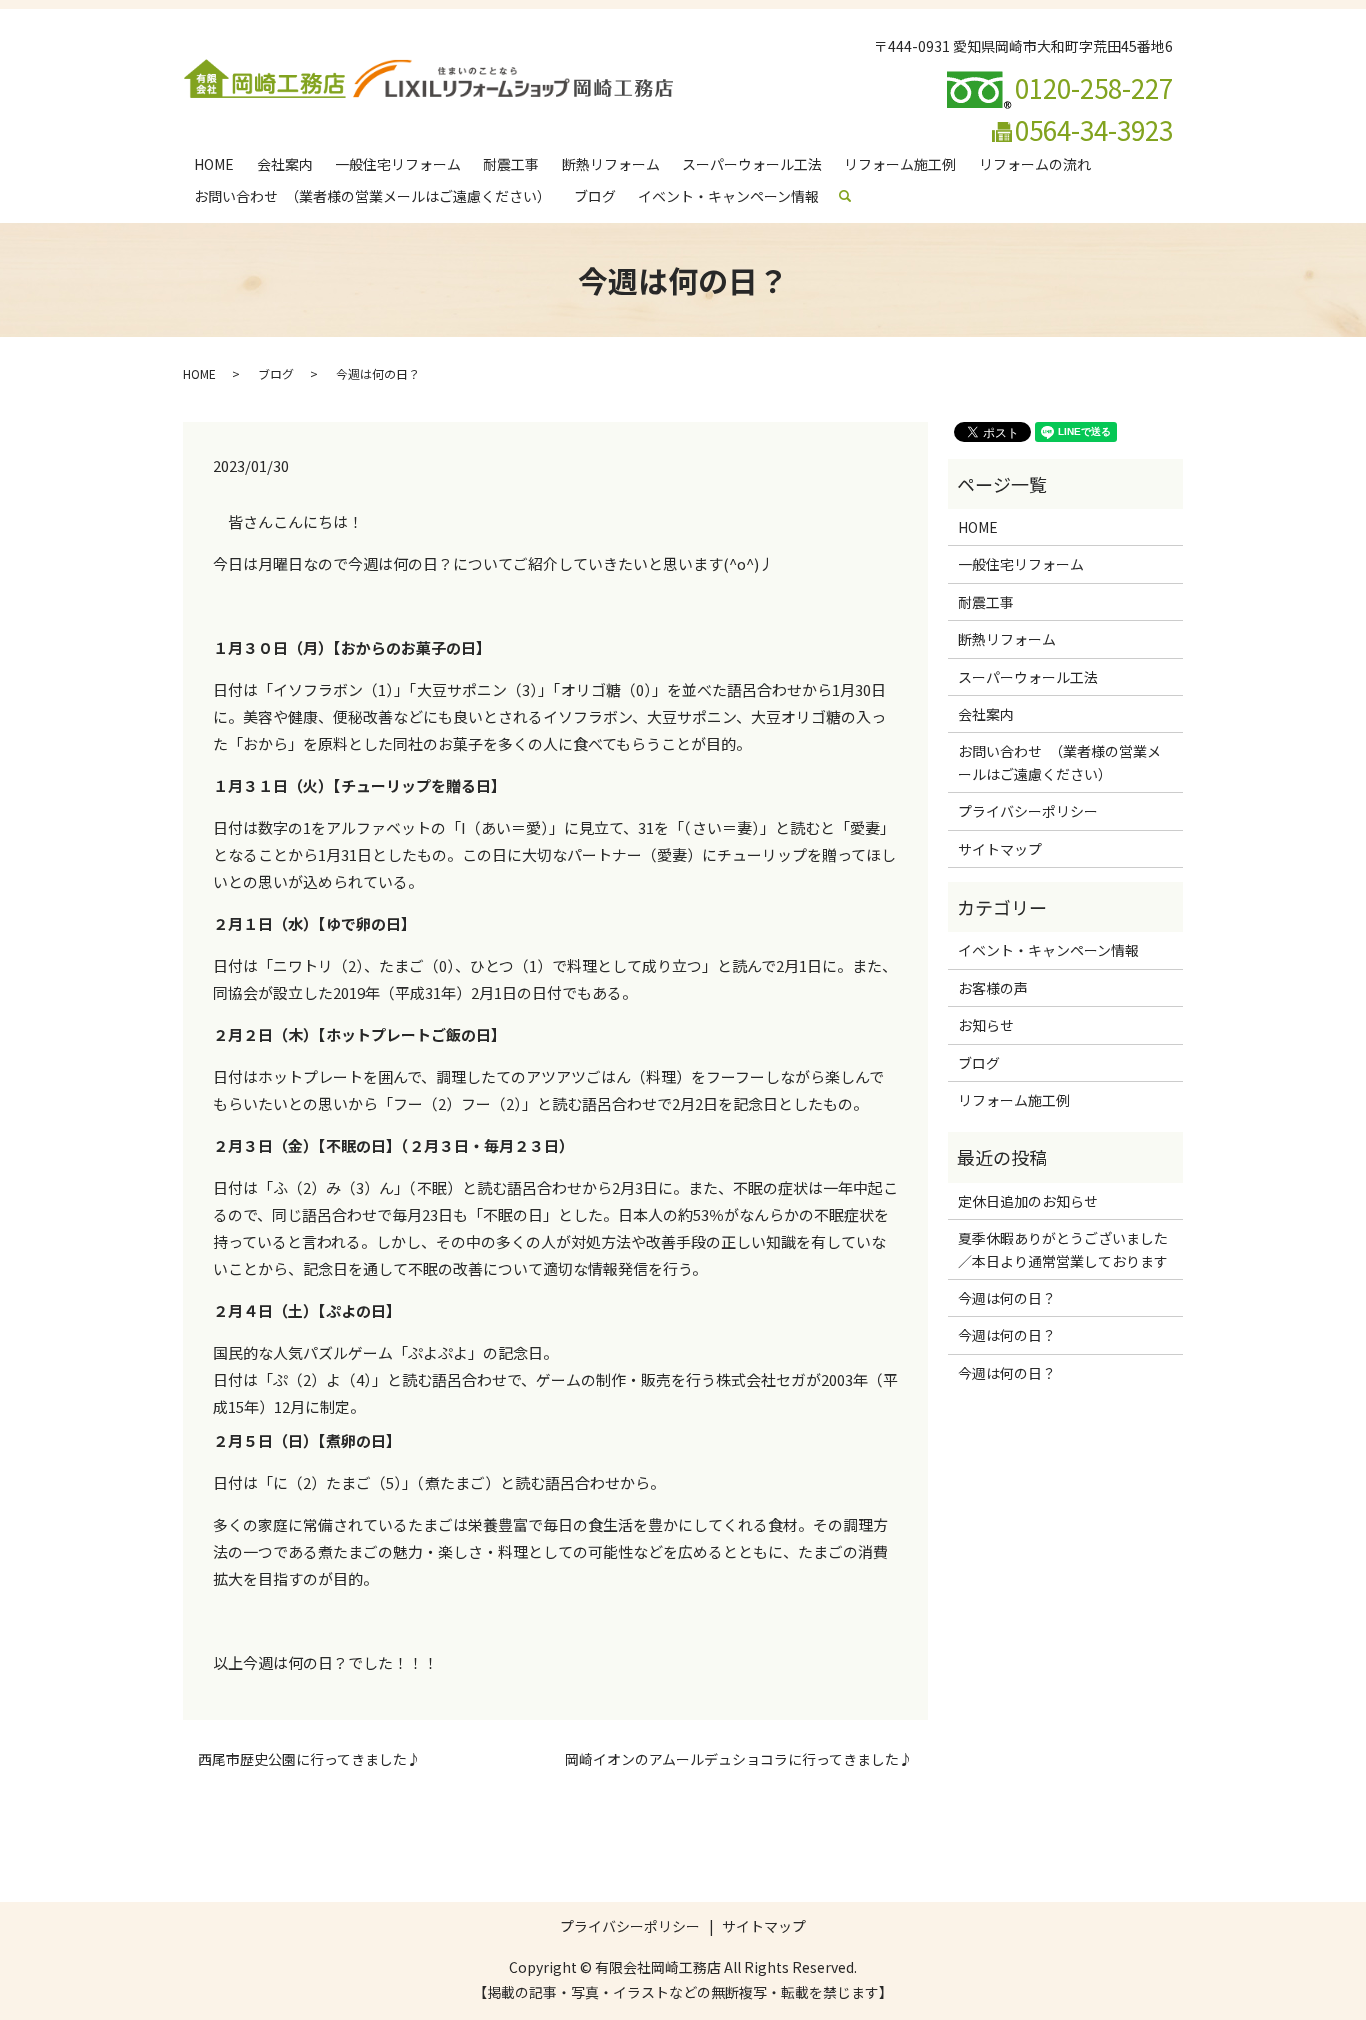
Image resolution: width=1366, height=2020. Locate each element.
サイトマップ (1000, 849)
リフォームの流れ (1035, 164)
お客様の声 (993, 988)
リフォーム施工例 (900, 164)
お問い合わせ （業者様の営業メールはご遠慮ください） (372, 196)
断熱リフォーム (611, 164)
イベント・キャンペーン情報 (728, 196)
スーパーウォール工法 (752, 164)
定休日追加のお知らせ (1028, 1201)
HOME (214, 164)
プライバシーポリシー (1028, 811)
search (854, 196)
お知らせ (986, 1025)
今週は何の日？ (1007, 1298)
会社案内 (285, 164)
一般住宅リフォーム (398, 164)
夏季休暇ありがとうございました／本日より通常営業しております (1063, 1249)
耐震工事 (511, 164)
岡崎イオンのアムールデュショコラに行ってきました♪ (739, 1759)
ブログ (595, 196)
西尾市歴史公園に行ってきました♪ (309, 1759)
